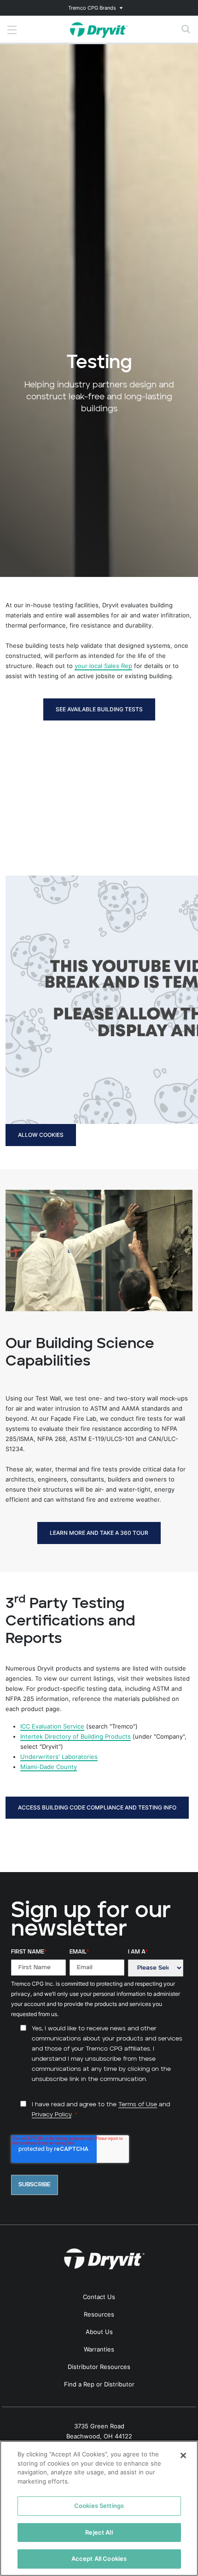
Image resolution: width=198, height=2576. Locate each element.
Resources (99, 2314)
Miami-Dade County (49, 1767)
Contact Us (99, 2297)
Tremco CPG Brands (92, 8)
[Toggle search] (186, 29)
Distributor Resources (99, 2367)
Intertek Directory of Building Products (76, 1736)
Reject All (99, 2532)
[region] (99, 2508)
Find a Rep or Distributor (99, 2384)
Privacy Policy (52, 2115)
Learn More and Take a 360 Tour (99, 1533)
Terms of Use (138, 2105)
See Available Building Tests (99, 709)
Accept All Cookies (99, 2559)
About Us (99, 2332)
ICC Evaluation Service (52, 1726)
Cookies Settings (99, 2506)
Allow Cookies (41, 1135)
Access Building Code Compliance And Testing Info (97, 1807)
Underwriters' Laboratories (59, 1757)
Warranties (99, 2349)
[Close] (183, 2455)
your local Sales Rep (103, 666)
